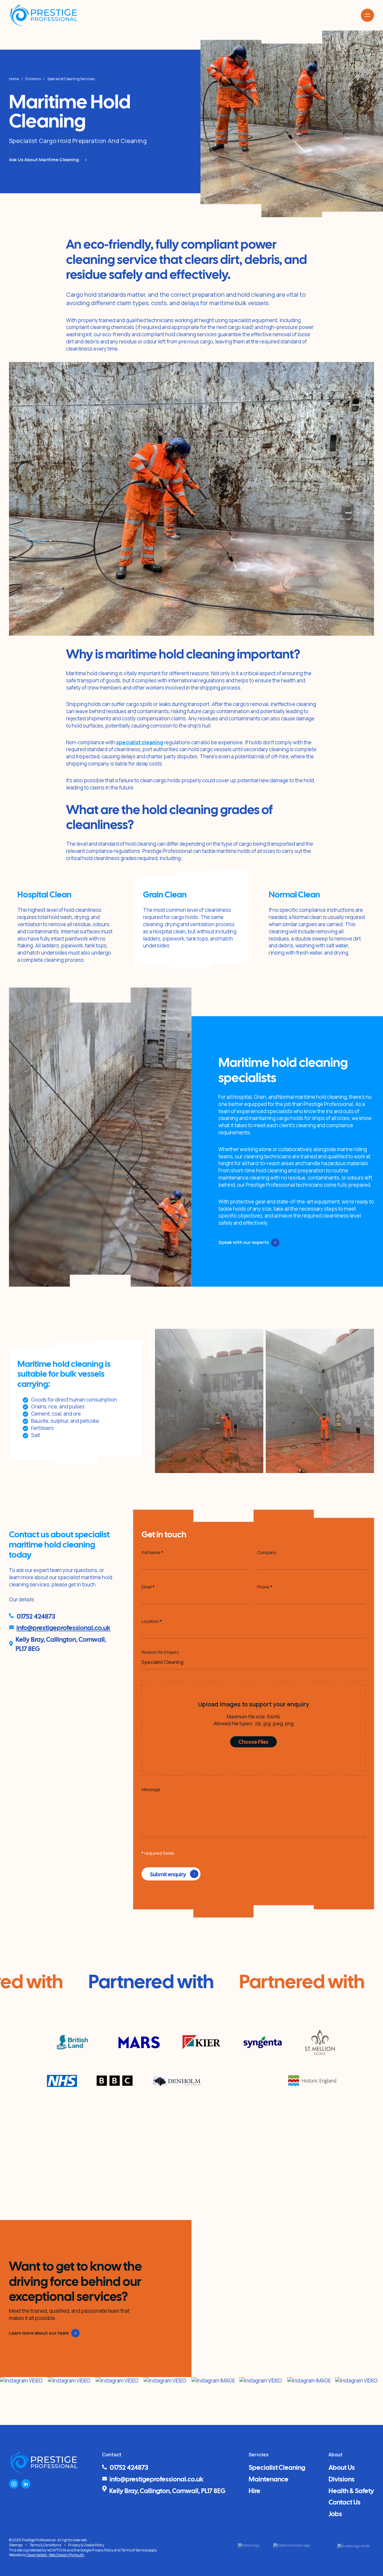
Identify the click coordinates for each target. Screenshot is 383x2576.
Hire (254, 2490)
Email (148, 1587)
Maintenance (269, 2478)
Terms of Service (134, 2550)
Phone (265, 1587)
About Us (342, 2467)
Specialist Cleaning (277, 2467)
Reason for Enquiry (160, 1652)
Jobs (335, 2513)
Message (151, 1789)
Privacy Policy (102, 2550)
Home (14, 79)
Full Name (152, 1552)
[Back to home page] (44, 15)
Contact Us (345, 2502)
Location (152, 1621)
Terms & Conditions (45, 2545)
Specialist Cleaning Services (71, 79)
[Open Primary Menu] (367, 15)
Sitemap (16, 2545)
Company (266, 1552)
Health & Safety (351, 2490)
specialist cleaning (140, 742)
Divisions (33, 79)
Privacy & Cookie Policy (86, 2545)
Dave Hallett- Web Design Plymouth (56, 2555)
